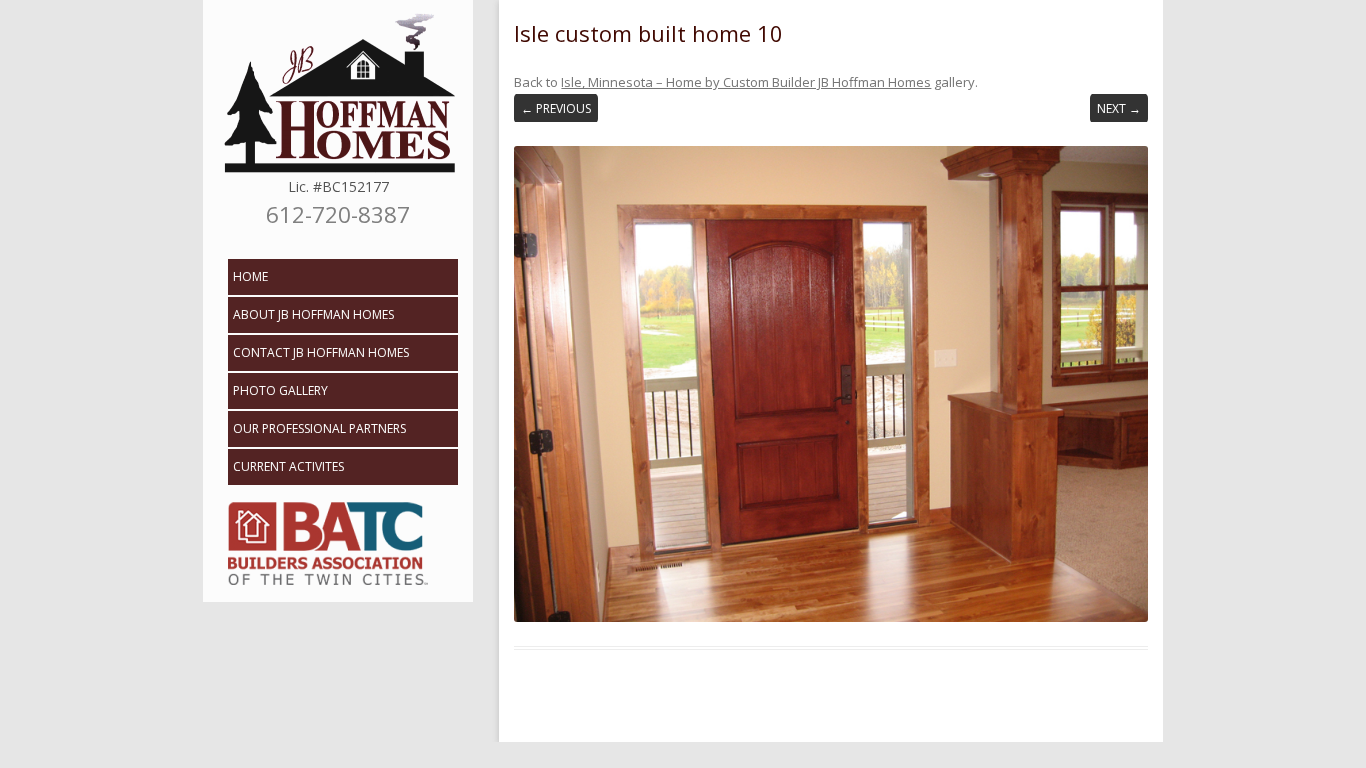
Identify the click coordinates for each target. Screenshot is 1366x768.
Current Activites (288, 466)
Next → (1119, 108)
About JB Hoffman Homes (313, 314)
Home (250, 276)
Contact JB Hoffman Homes (321, 352)
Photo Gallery (280, 390)
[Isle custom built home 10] (831, 383)
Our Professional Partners (319, 428)
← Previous (556, 108)
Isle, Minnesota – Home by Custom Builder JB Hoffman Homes (746, 82)
